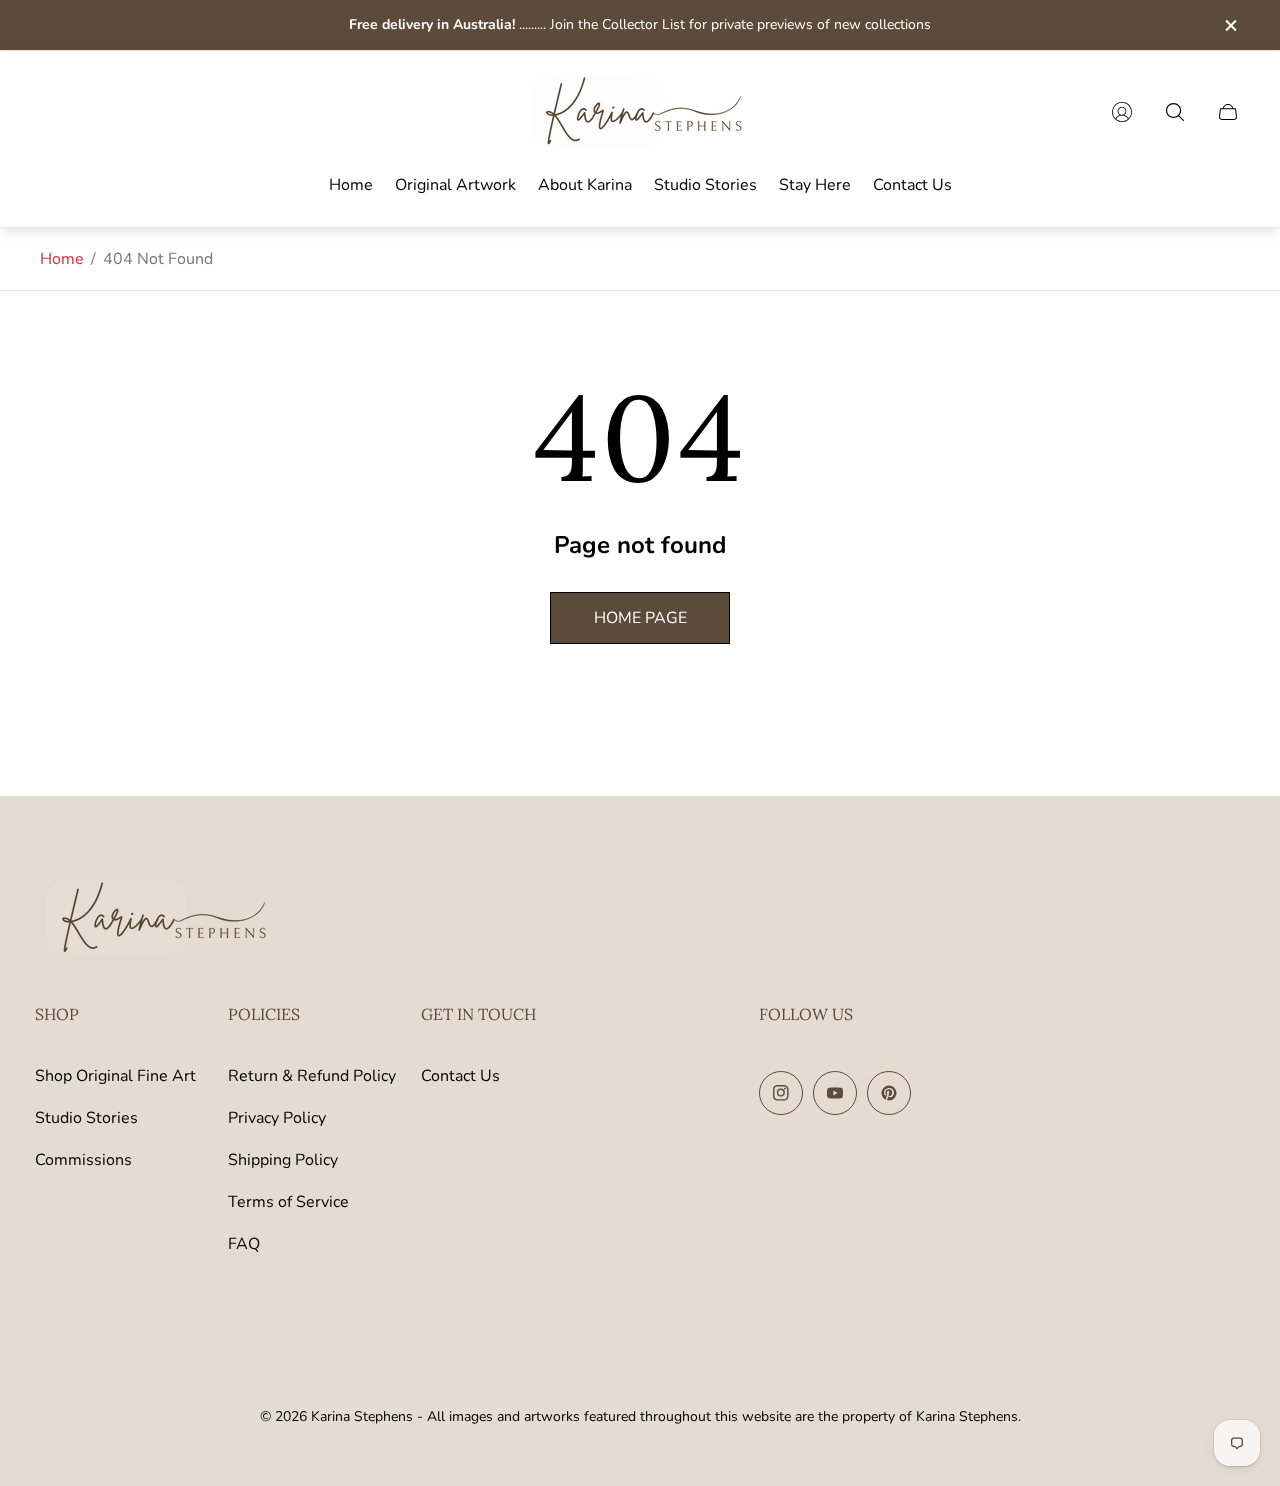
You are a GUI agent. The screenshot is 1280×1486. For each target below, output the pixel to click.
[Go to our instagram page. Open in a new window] (781, 1093)
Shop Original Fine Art (115, 1076)
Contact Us (460, 1076)
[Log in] (1122, 112)
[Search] (1175, 112)
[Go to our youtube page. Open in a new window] (835, 1093)
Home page (640, 618)
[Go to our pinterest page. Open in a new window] (889, 1093)
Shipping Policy (283, 1160)
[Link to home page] (160, 920)
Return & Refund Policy (312, 1076)
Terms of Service (288, 1202)
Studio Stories (86, 1118)
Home (62, 259)
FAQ (244, 1244)
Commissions (83, 1160)
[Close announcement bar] (1230, 25)
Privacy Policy (277, 1118)
